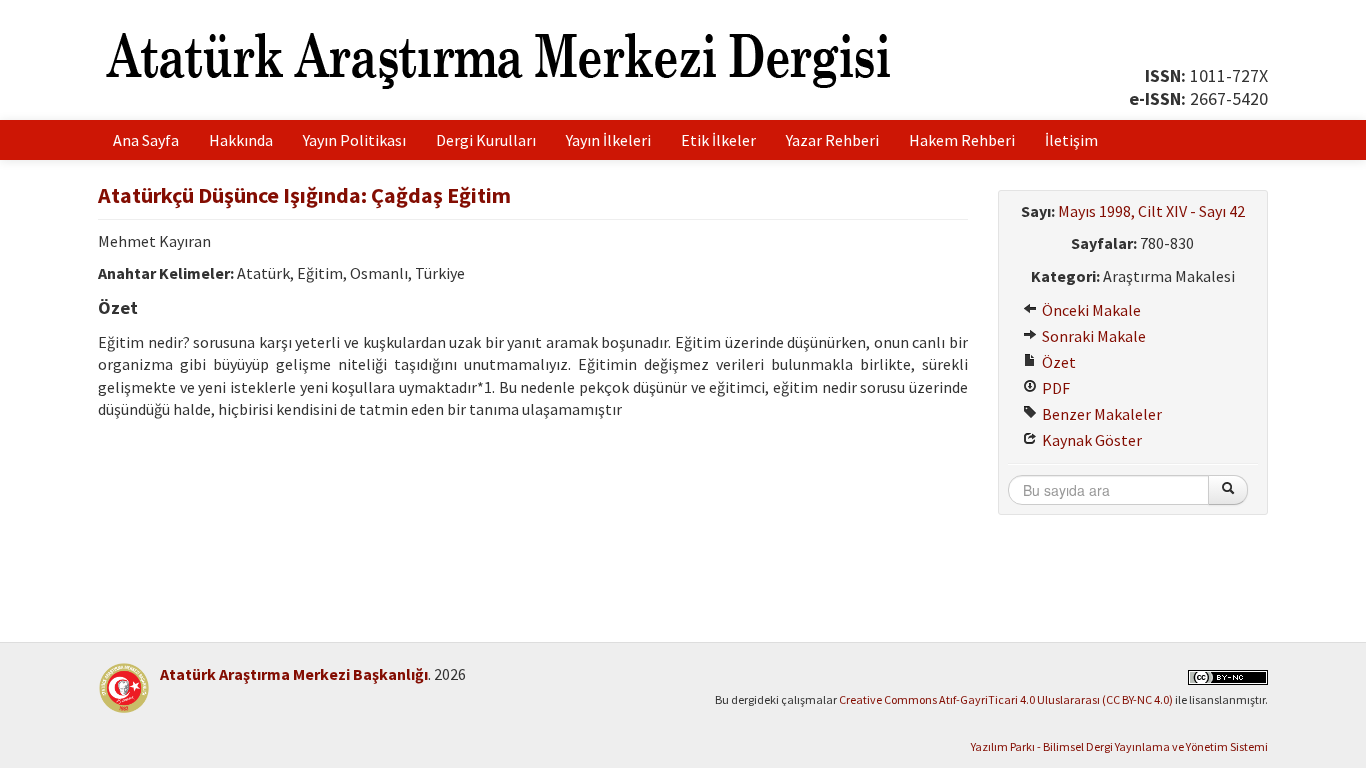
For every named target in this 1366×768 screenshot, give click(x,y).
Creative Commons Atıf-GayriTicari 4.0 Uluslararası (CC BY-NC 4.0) (1006, 699)
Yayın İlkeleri (608, 140)
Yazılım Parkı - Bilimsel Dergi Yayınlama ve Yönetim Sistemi (1119, 746)
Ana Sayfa (146, 140)
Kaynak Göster (1090, 440)
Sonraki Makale (1092, 336)
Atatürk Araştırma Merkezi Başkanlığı (294, 674)
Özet (1057, 362)
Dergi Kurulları (486, 140)
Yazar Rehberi (832, 140)
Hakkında (241, 140)
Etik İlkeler (718, 140)
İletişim (1071, 140)
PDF (1054, 388)
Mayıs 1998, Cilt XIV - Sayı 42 (1151, 211)
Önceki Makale (1090, 310)
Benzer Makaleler (1100, 414)
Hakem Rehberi (962, 140)
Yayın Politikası (354, 140)
